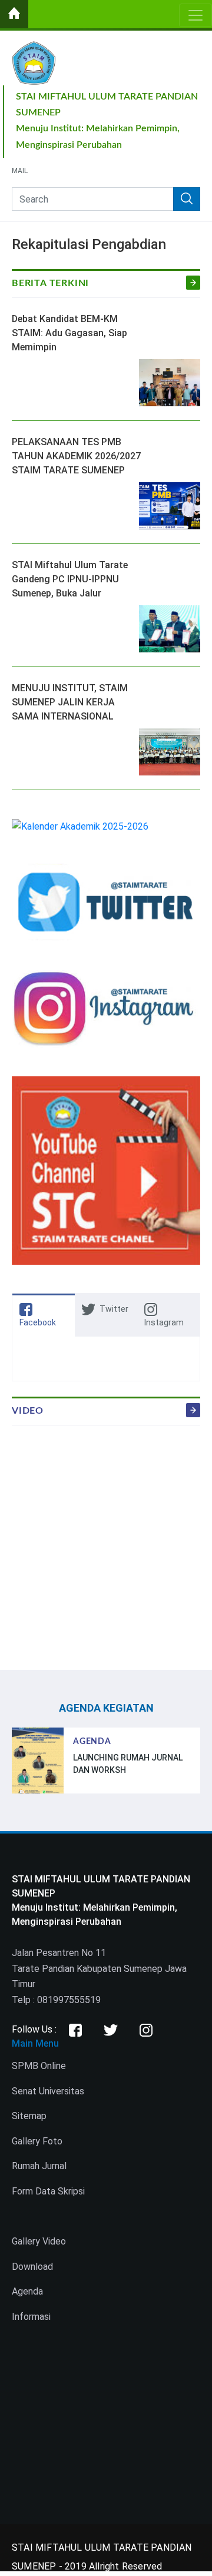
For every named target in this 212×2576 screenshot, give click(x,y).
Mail (20, 171)
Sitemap (29, 2116)
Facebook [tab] (38, 1322)
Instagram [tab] (164, 1322)
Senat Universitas (48, 2091)
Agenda (27, 2291)
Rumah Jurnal (39, 2166)
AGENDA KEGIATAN (106, 1708)
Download (32, 2267)
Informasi (31, 2317)
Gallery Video (39, 2241)
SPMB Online (39, 2066)
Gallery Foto (37, 2141)
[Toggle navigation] (196, 15)
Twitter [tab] (114, 1309)
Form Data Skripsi (48, 2191)
